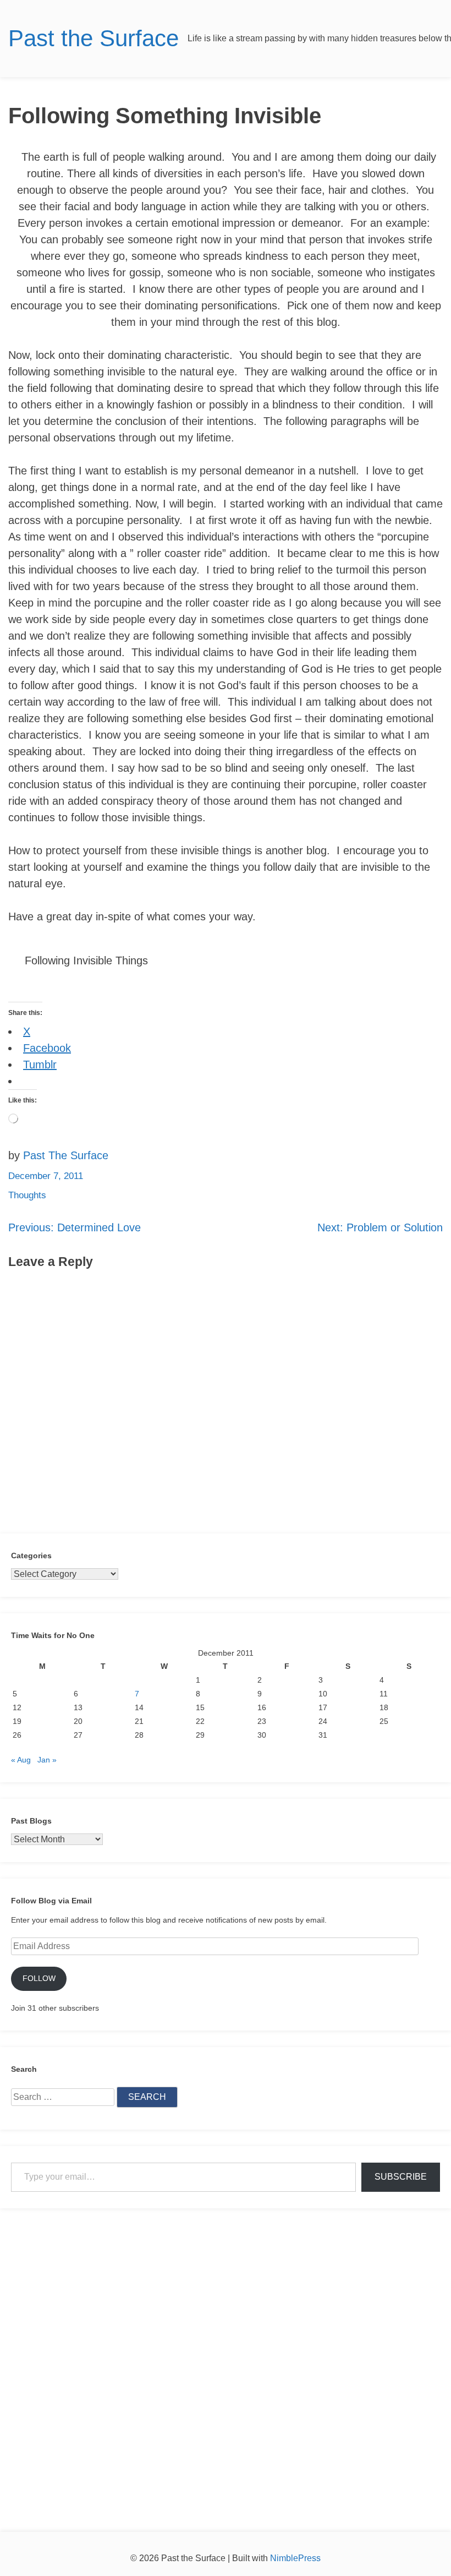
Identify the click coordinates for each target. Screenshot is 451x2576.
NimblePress (294, 2558)
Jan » (47, 1760)
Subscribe (401, 2177)
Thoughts (27, 1195)
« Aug (21, 1760)
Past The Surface (66, 1155)
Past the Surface (94, 38)
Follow (39, 1978)
